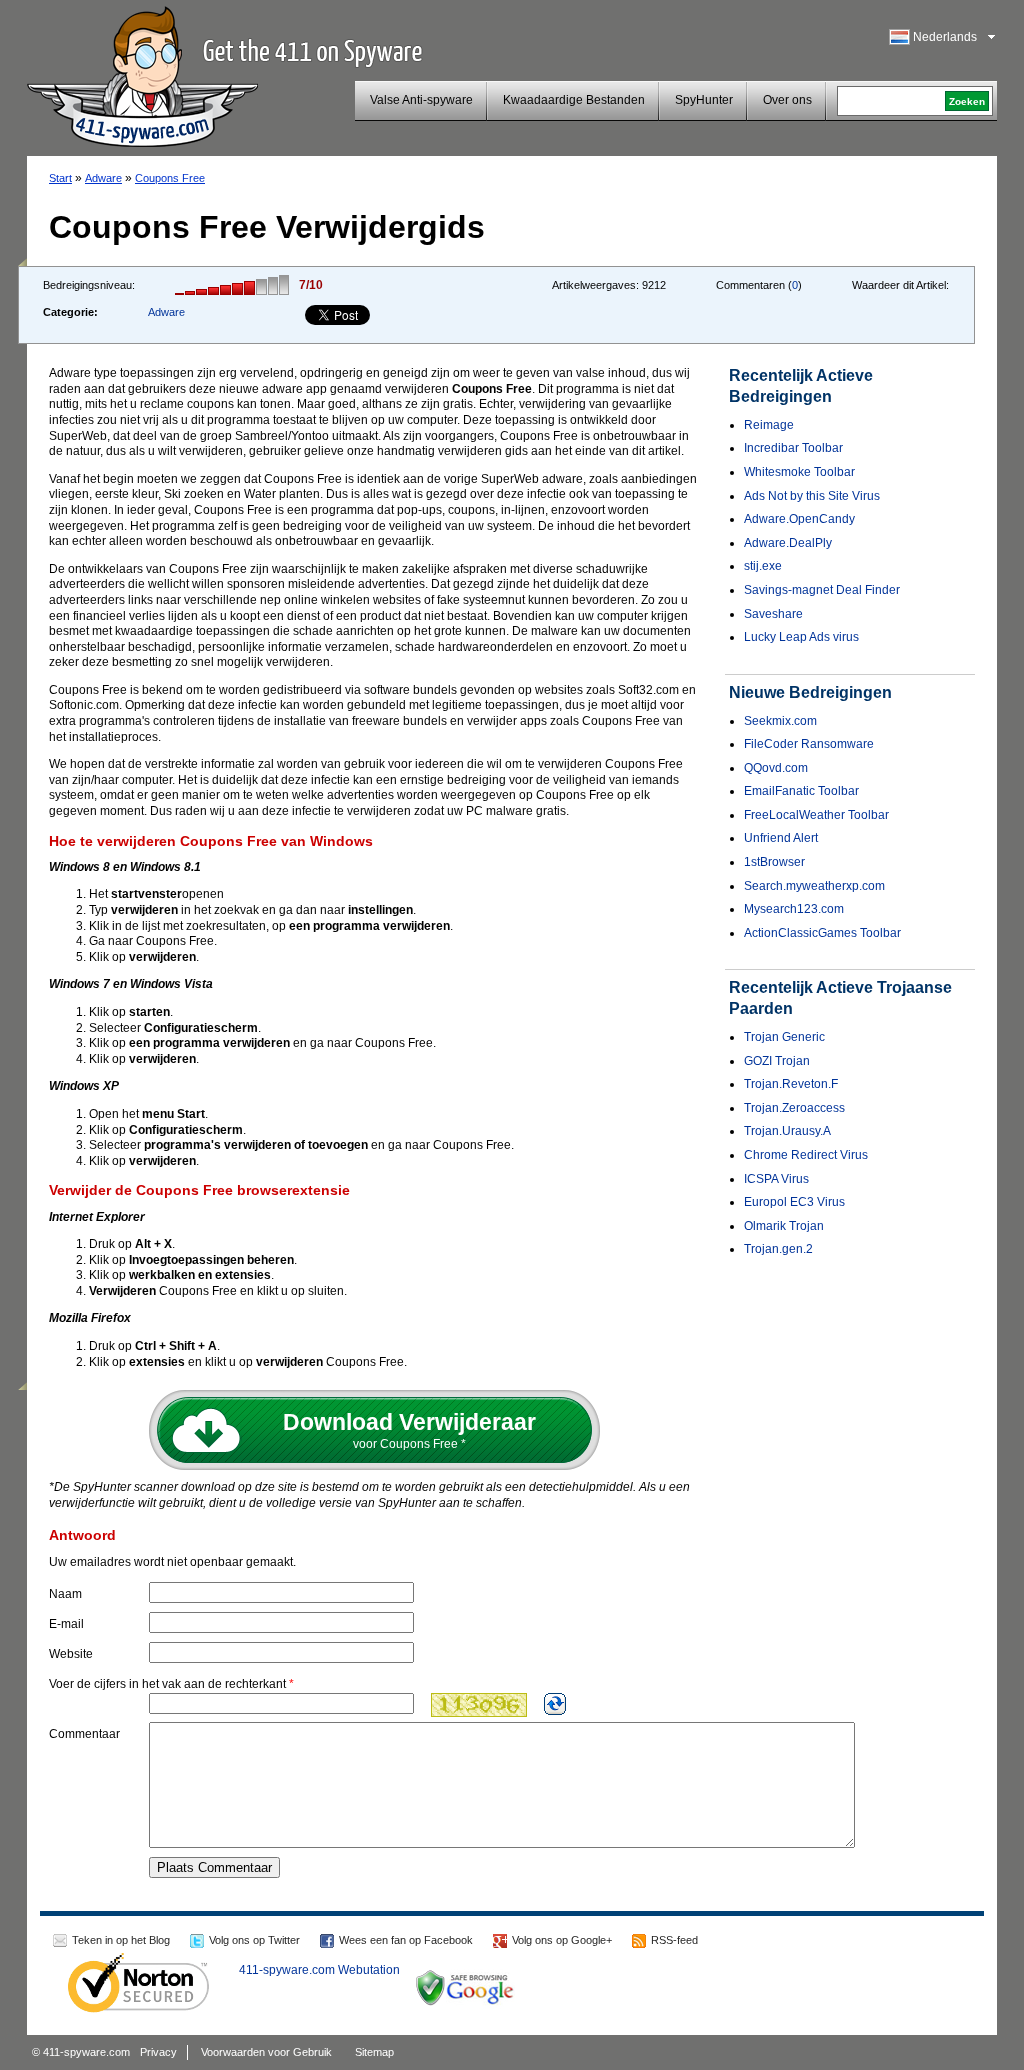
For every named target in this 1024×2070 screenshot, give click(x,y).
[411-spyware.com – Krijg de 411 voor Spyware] (142, 74)
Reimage (769, 425)
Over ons (787, 100)
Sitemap (374, 2052)
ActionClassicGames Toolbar (822, 933)
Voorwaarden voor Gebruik (266, 2052)
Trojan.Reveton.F (791, 1084)
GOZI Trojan (777, 1061)
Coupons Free (170, 178)
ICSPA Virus (776, 1179)
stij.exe (763, 566)
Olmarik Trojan (784, 1226)
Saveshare (773, 614)
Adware (103, 178)
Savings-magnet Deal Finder (822, 590)
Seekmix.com (780, 721)
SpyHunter (704, 100)
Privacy (158, 2052)
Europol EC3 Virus (794, 1202)
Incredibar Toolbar (793, 448)
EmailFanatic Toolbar (801, 791)
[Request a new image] (555, 1704)
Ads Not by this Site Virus (812, 496)
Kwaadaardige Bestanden (574, 100)
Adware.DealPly (788, 543)
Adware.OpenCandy (799, 519)
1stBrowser (774, 862)
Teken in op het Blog (121, 1940)
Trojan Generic (784, 1037)
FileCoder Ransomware (809, 744)
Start (60, 178)
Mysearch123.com (794, 909)
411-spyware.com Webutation (319, 1970)
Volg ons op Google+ (562, 1940)
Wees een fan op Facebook (406, 1940)
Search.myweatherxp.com (814, 886)
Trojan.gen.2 (778, 1249)
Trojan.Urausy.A (787, 1131)
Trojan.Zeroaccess (794, 1108)
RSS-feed (674, 1940)
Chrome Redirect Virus (806, 1155)
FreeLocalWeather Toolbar (816, 815)
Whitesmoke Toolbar (799, 472)
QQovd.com (776, 768)
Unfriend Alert (781, 838)
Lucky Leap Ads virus (801, 637)
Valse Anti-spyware (421, 100)
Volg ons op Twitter (254, 1940)
